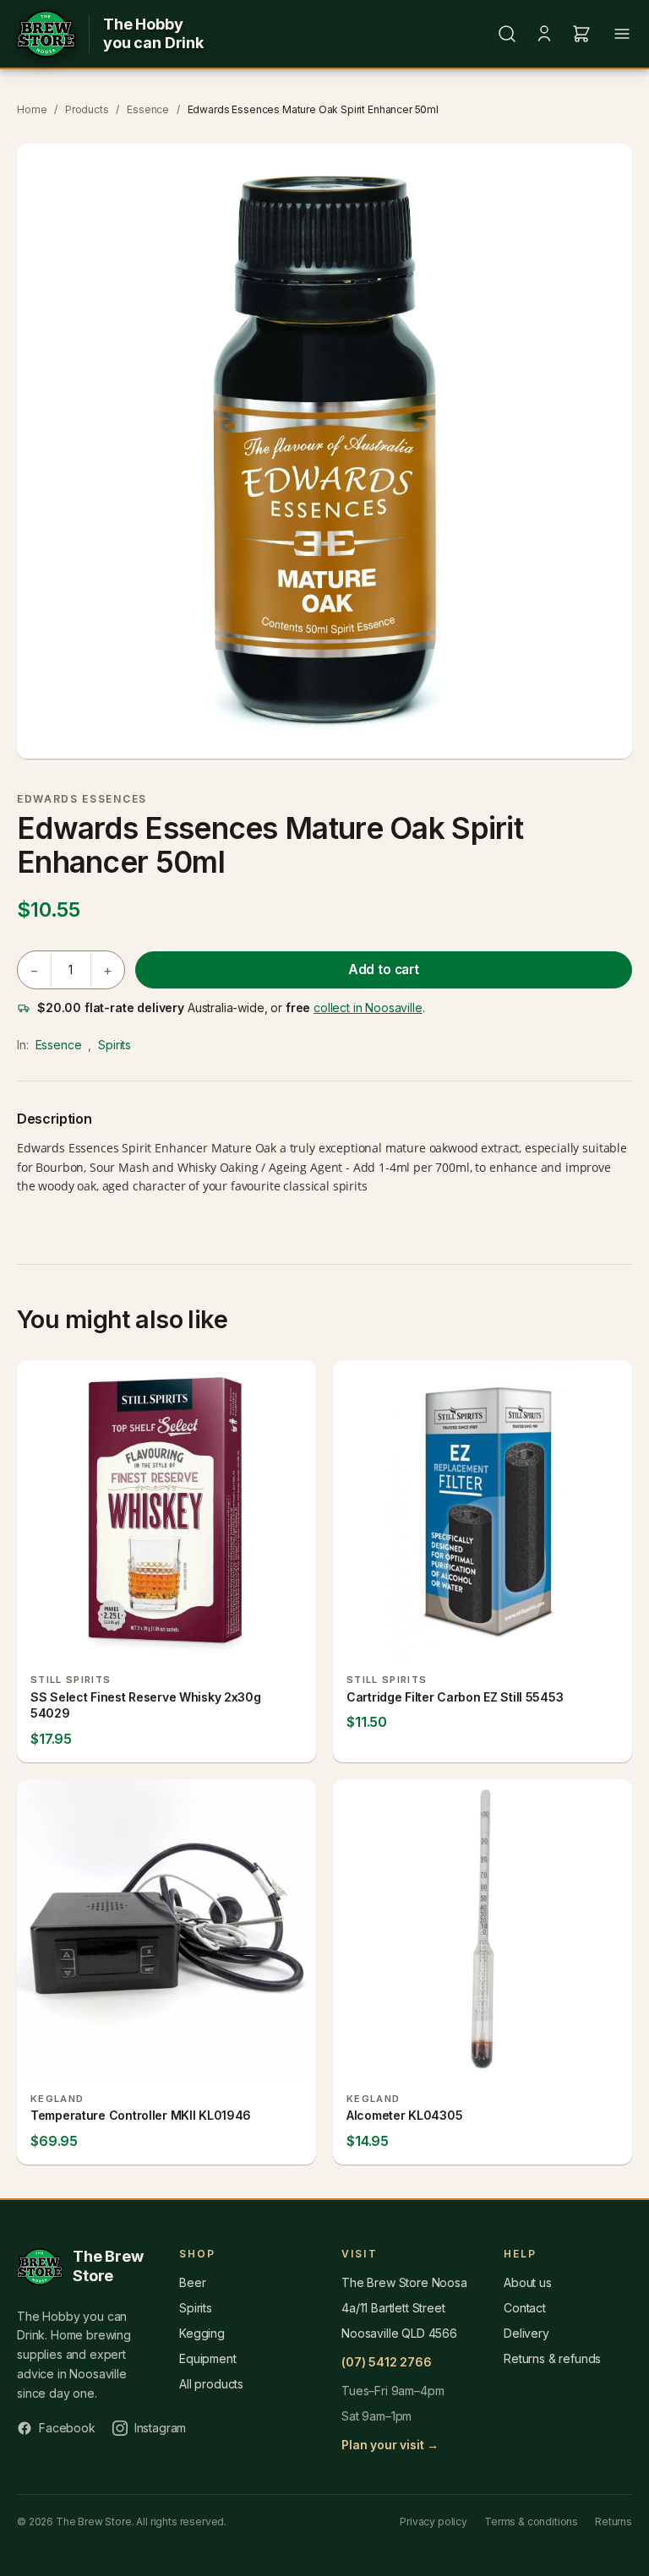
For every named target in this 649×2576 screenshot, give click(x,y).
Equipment (208, 2358)
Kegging (202, 2333)
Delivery (526, 2333)
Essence (148, 109)
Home (32, 109)
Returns (614, 2522)
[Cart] (581, 34)
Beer (192, 2282)
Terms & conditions (531, 2522)
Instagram (161, 2428)
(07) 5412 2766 (387, 2362)
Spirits (115, 1045)
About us (528, 2282)
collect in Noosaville (368, 1008)
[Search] (507, 34)
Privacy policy (434, 2522)
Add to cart (384, 969)
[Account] (544, 34)
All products (211, 2384)
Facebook (67, 2428)
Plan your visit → (390, 2445)
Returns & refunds (552, 2358)
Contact (525, 2308)
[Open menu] (622, 34)
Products (87, 109)
